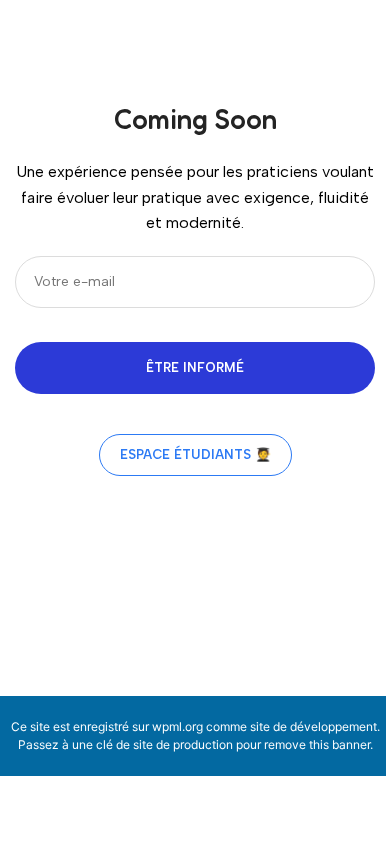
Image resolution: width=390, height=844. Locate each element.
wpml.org (177, 726)
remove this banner (317, 744)
